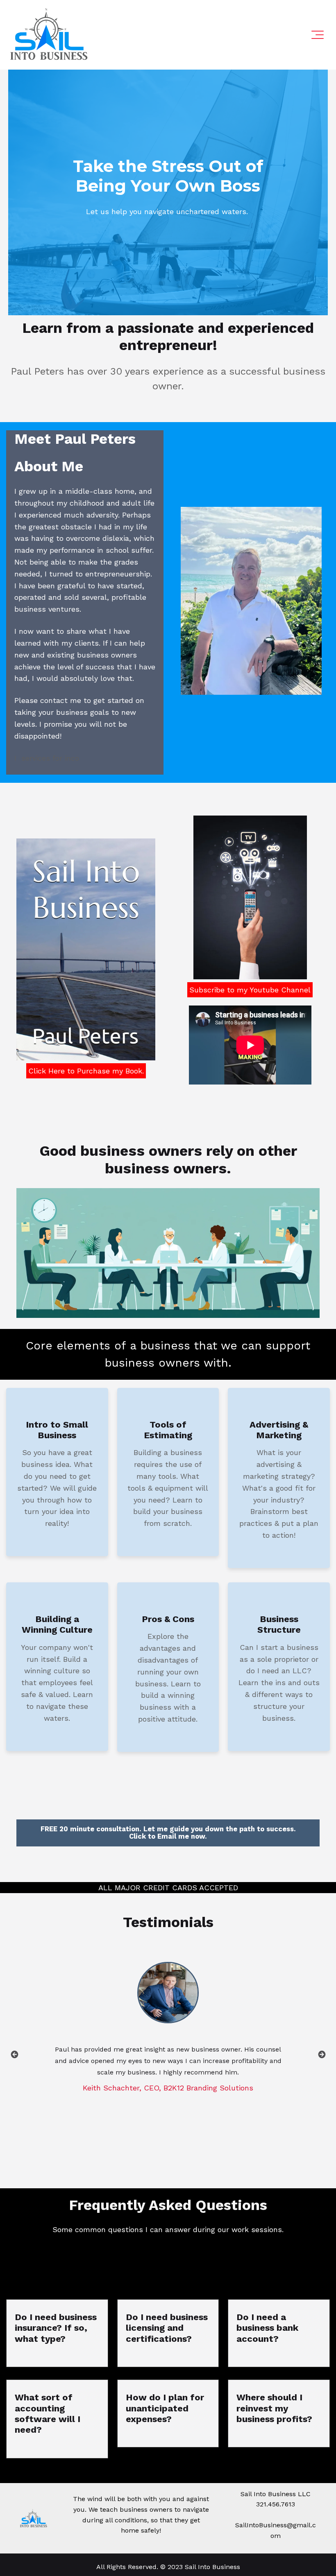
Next (322, 2054)
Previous (14, 2054)
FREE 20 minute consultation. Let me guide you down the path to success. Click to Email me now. (168, 1833)
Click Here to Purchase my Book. (86, 1071)
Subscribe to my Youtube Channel (250, 990)
